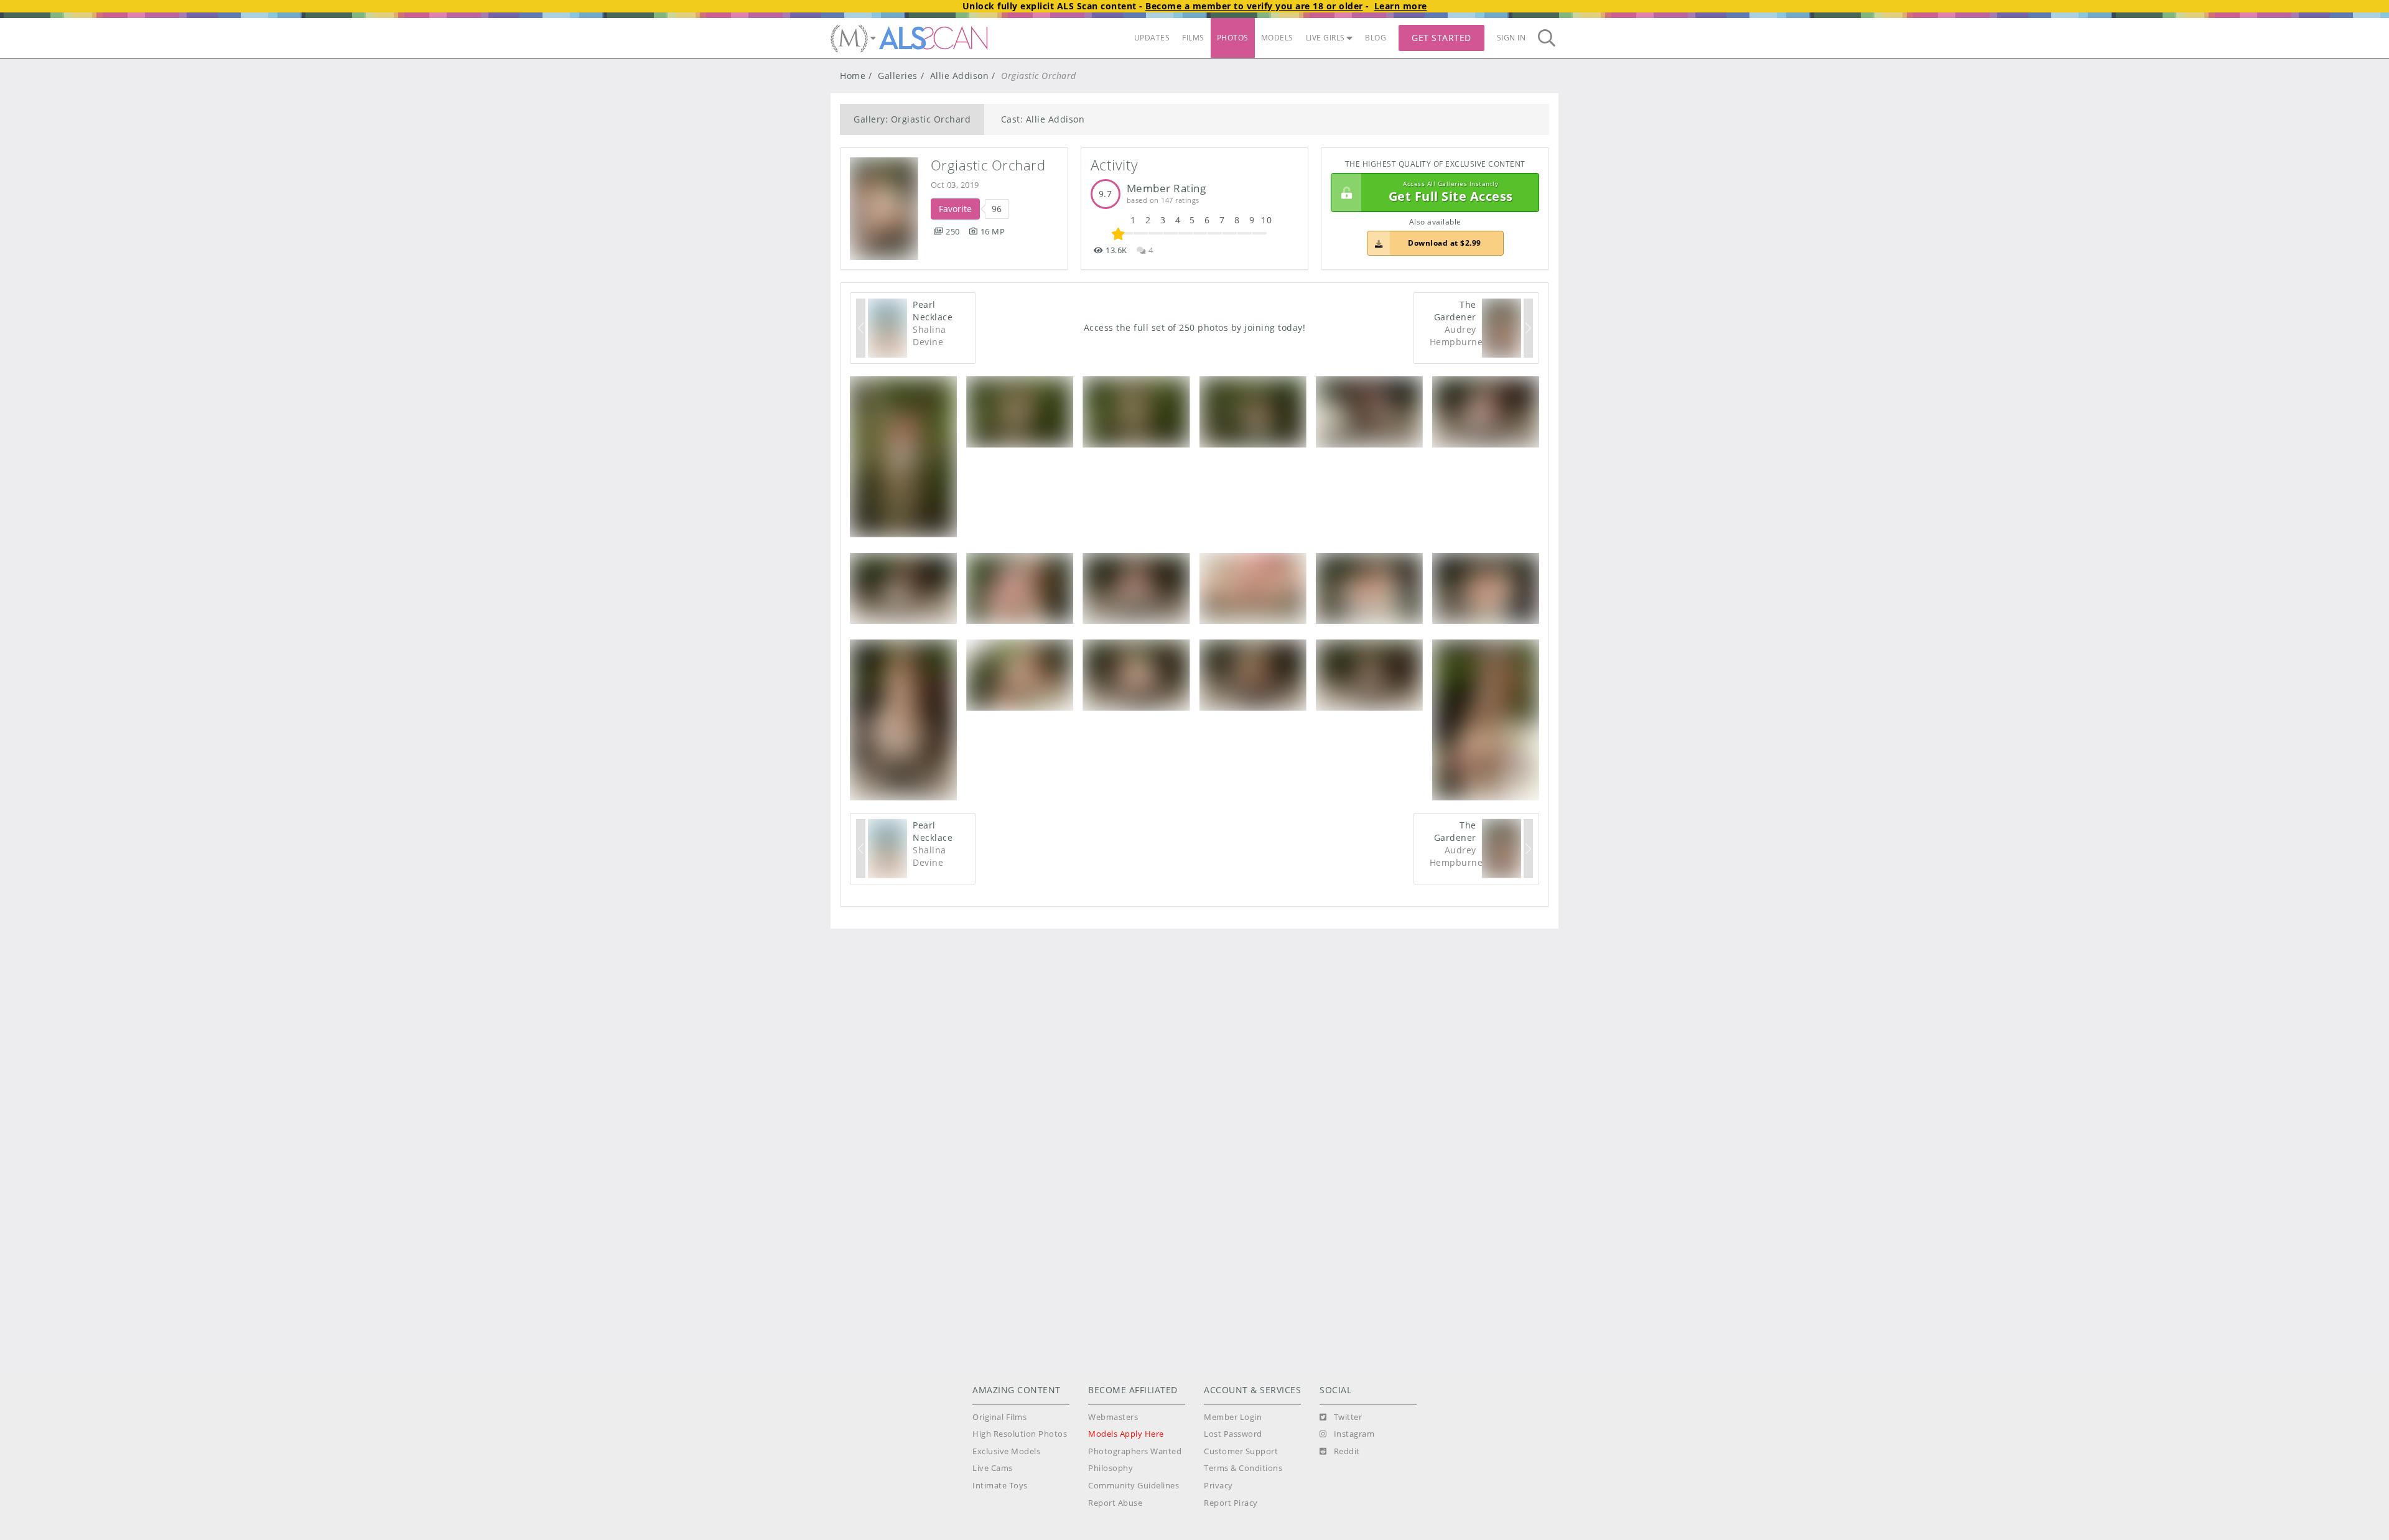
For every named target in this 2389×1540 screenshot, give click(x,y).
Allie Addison (960, 76)
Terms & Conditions (1243, 1468)
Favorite (955, 209)
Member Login (1233, 1417)
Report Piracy (1231, 1503)
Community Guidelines (1134, 1486)
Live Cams (993, 1468)
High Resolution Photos (1020, 1434)
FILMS (1193, 38)
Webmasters (1113, 1417)
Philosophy (1111, 1468)
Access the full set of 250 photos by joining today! (1195, 327)
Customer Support (1241, 1451)
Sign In (1511, 38)
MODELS (1277, 38)
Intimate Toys (1000, 1486)
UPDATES (1152, 38)
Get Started (1441, 38)
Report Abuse (1115, 1503)
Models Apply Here (1126, 1434)
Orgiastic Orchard (988, 165)
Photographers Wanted (1135, 1451)
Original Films (999, 1417)
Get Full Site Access (1451, 193)
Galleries (898, 76)
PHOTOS (1233, 38)
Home (853, 76)
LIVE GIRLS (1325, 38)
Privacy (1218, 1486)
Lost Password (1233, 1434)
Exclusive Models (1006, 1451)
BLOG (1376, 38)
